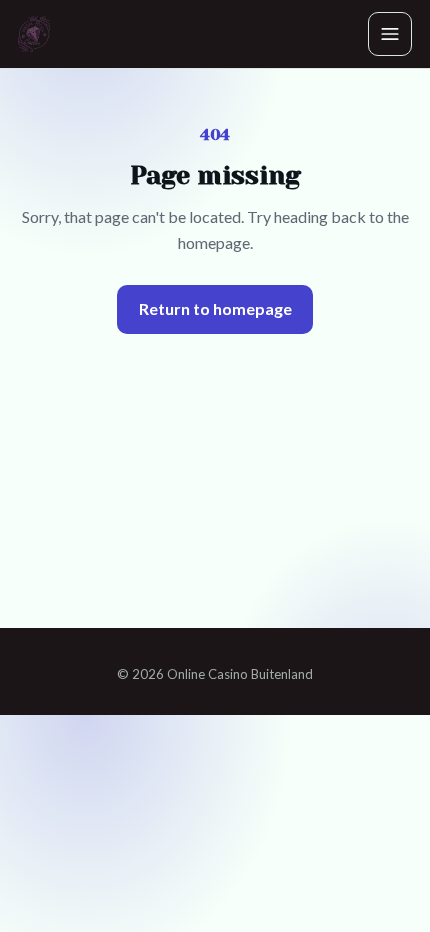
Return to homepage (215, 308)
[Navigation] (390, 34)
